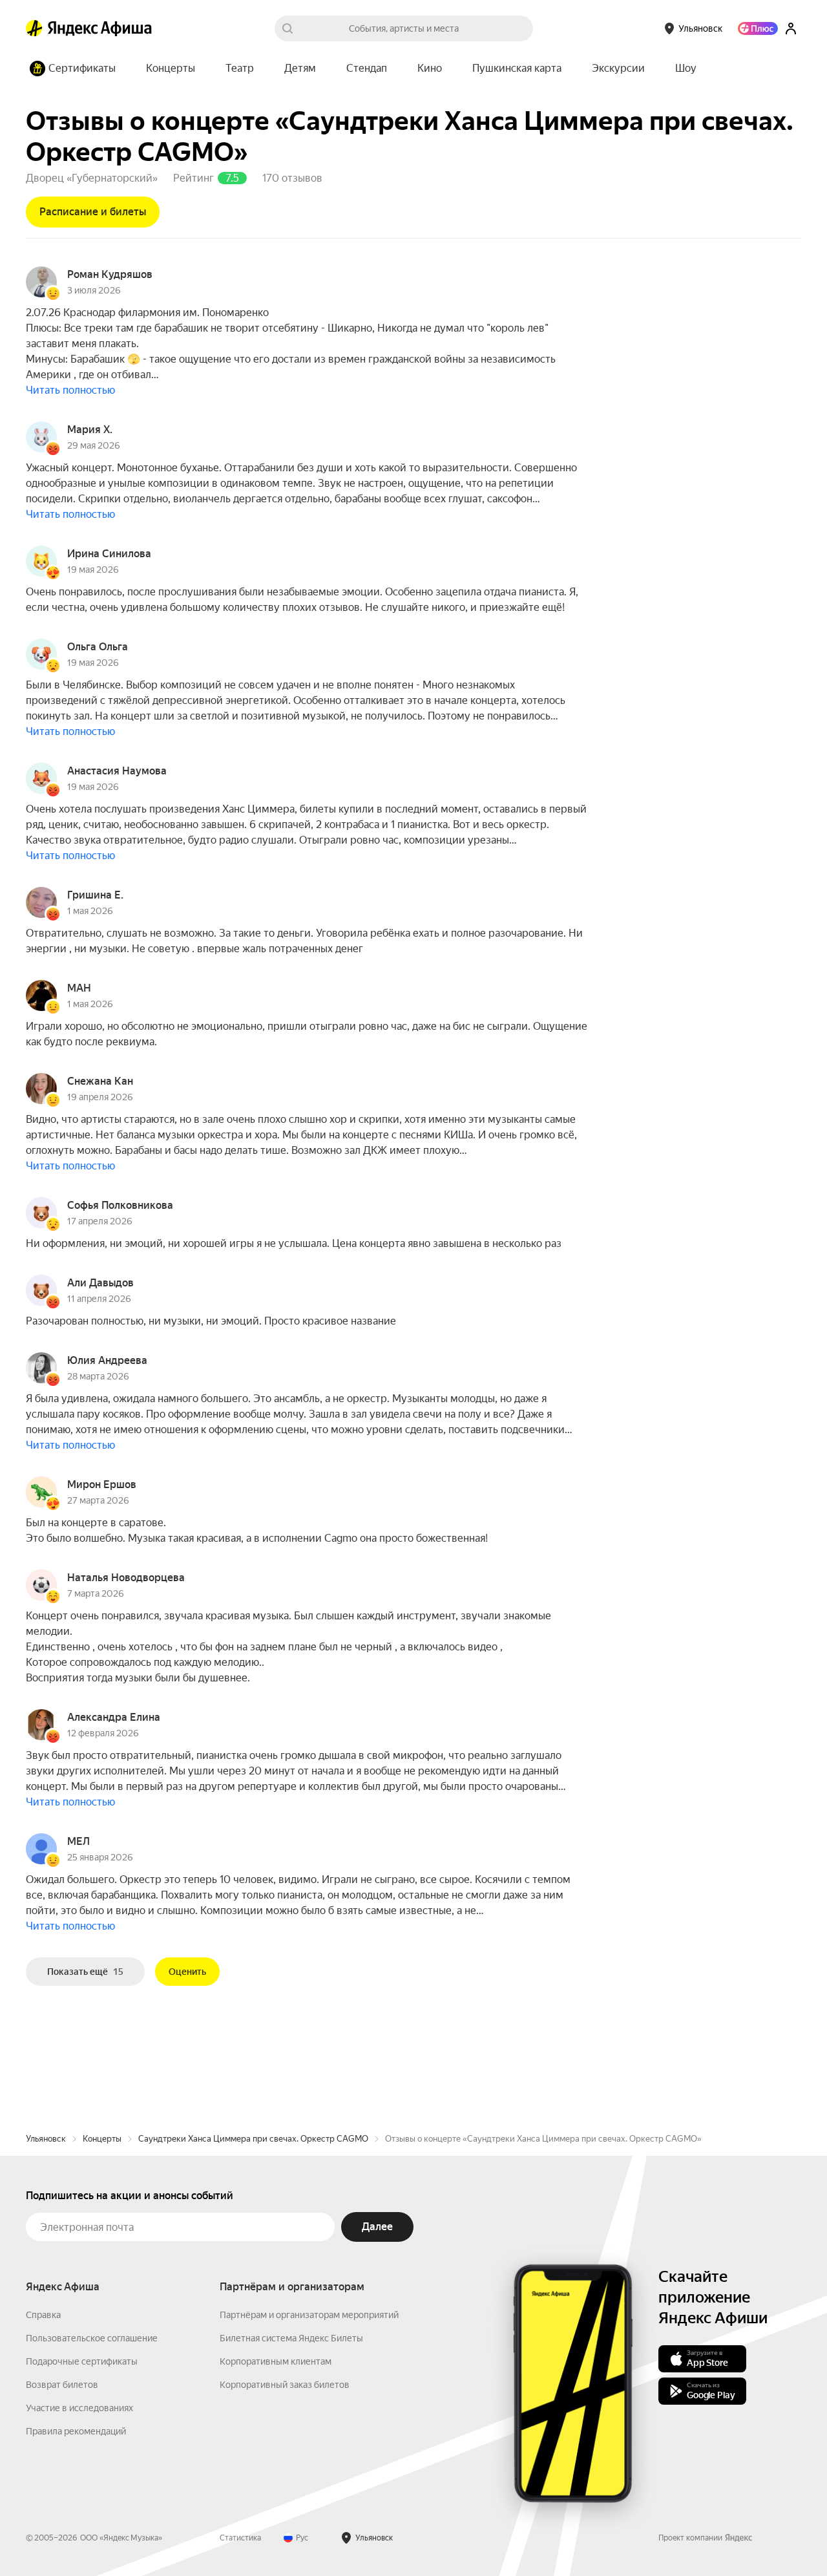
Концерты (102, 2139)
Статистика (240, 2538)
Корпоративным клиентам (276, 2361)
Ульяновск (46, 2139)
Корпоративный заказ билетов (285, 2385)
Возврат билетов (62, 2385)
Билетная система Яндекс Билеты (291, 2338)
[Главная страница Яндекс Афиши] (34, 28)
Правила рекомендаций (76, 2431)
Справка (43, 2315)
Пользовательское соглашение (92, 2338)
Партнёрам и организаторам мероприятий (309, 2315)
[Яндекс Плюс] (758, 28)
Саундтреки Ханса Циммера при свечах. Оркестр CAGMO (253, 2139)
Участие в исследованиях (79, 2408)
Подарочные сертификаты (82, 2361)
